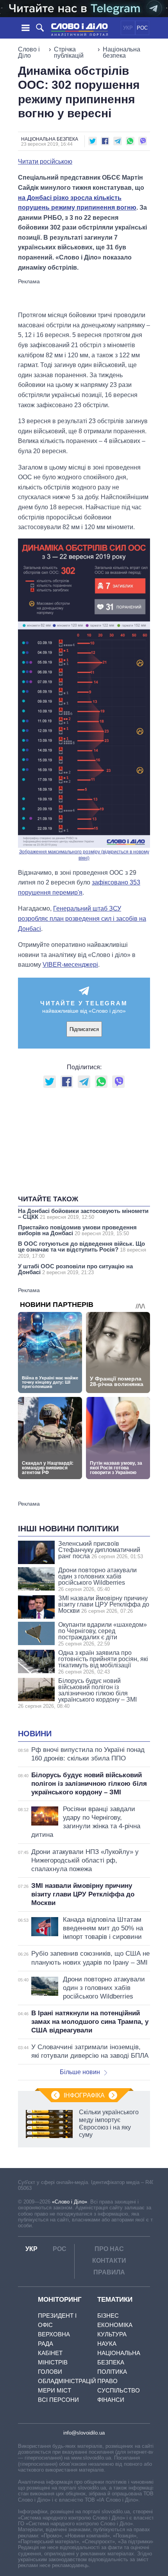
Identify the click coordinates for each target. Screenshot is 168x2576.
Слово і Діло (29, 52)
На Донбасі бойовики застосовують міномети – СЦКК (83, 1214)
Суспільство (119, 2390)
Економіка (115, 2325)
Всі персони (58, 2400)
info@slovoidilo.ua (84, 2433)
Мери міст (55, 2390)
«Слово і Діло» (70, 2202)
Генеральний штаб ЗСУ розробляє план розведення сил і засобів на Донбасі (82, 918)
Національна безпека (122, 52)
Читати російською (45, 162)
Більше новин (80, 2072)
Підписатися (84, 1029)
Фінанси (111, 2400)
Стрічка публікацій (69, 52)
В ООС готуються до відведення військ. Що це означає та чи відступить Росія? (82, 1250)
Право (107, 2381)
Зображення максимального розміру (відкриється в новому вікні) (84, 855)
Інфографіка (84, 2095)
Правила (109, 2272)
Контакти (109, 2261)
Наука (107, 2344)
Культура (112, 2334)
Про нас (109, 2249)
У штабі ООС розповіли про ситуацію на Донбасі (75, 1269)
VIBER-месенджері (70, 965)
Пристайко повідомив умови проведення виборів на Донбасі (77, 1230)
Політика (112, 2372)
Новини (35, 1734)
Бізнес (108, 2316)
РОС (142, 28)
